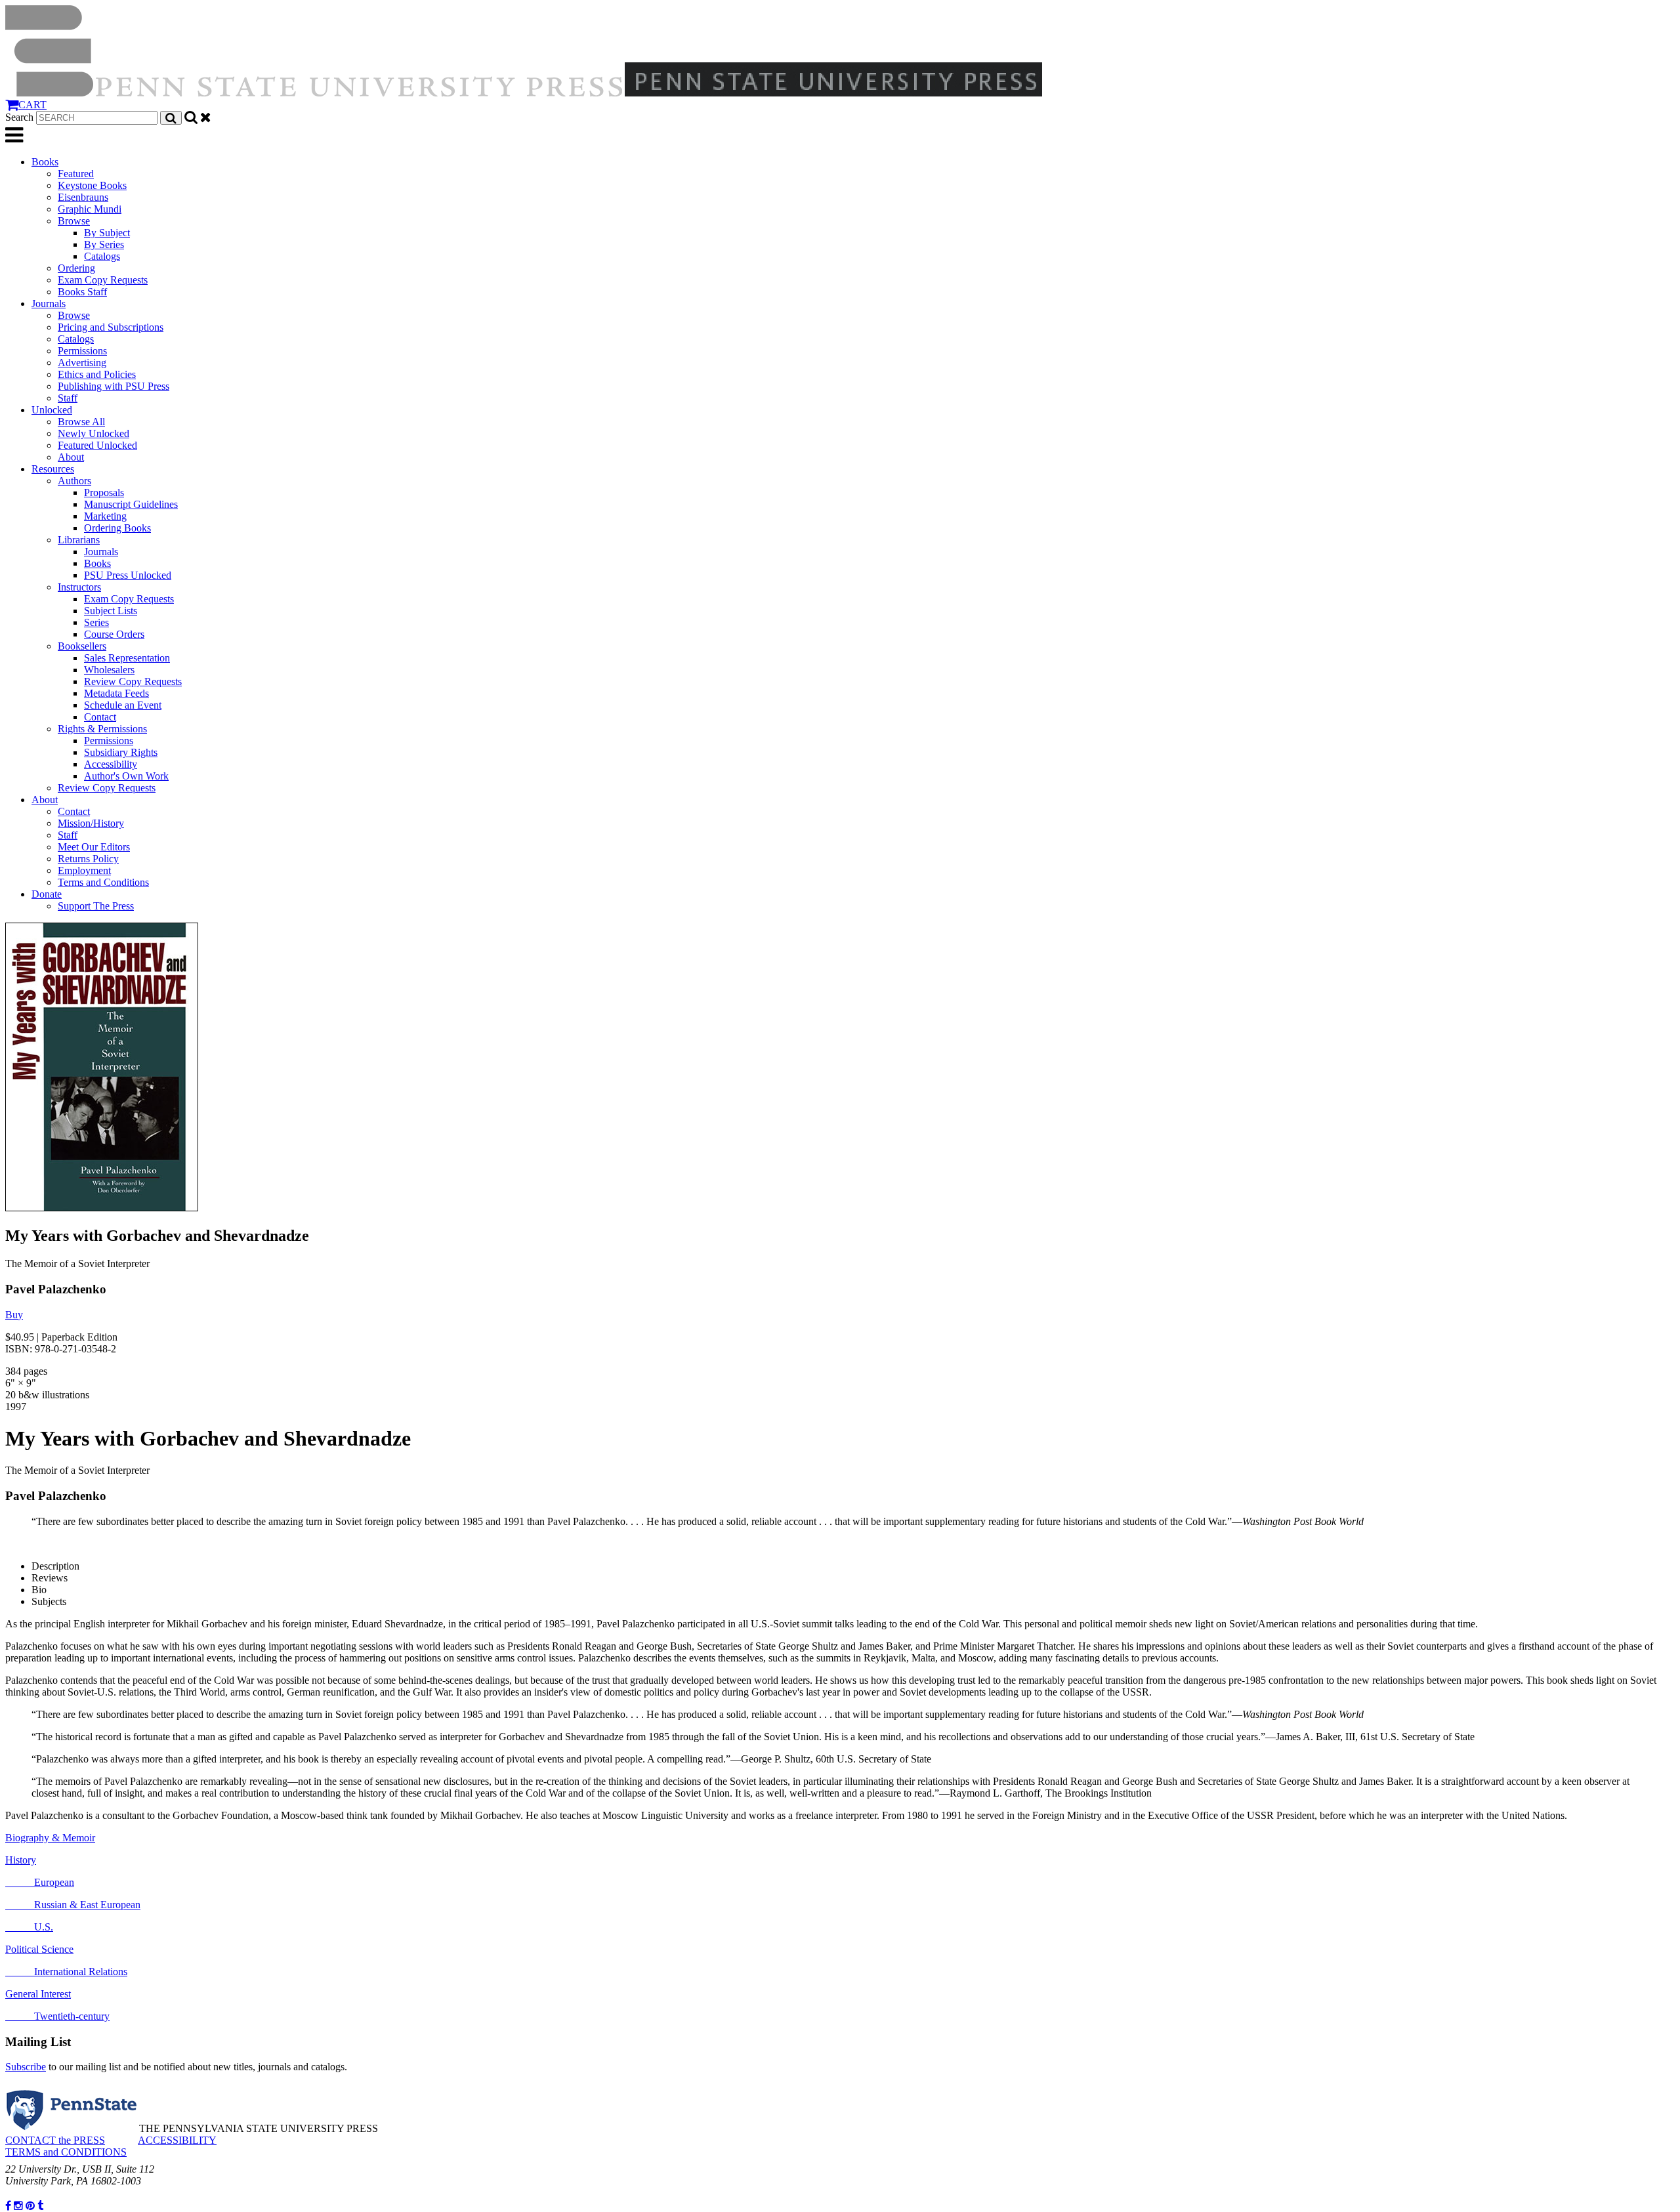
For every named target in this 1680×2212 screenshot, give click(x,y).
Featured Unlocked (97, 445)
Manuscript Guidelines (131, 504)
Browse (74, 221)
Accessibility (111, 764)
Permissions (82, 351)
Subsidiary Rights (121, 752)
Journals (49, 303)
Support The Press (96, 906)
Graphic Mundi (90, 209)
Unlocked (52, 410)
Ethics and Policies (97, 374)
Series (96, 622)
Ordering (76, 268)
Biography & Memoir (50, 1838)
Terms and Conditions (103, 882)
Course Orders (114, 634)
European (40, 1882)
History (21, 1860)
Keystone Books (92, 185)
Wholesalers (109, 670)
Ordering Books (117, 528)
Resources (53, 469)
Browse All (81, 422)
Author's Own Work (126, 776)
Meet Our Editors (94, 847)
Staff (68, 398)
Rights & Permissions (102, 729)
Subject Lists (111, 611)
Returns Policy (88, 859)
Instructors (79, 587)
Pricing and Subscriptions (111, 327)
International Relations (66, 1972)
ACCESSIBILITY (177, 2140)
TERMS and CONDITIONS (66, 2152)
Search (19, 117)
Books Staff (82, 292)
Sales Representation (127, 658)
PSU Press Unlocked (128, 575)
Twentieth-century (57, 2016)
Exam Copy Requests (103, 280)
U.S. (29, 1927)
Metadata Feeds (116, 693)
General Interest (38, 1994)
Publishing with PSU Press (114, 386)
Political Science (39, 1949)
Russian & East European (73, 1905)
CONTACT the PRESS (55, 2140)
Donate (47, 894)
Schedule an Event (123, 705)
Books (45, 162)
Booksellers (82, 646)
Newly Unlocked (94, 433)
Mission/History (91, 823)
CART (32, 105)
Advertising (82, 363)
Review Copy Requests (133, 681)
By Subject (107, 233)
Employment (84, 870)
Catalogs (102, 256)
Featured (76, 174)
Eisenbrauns (83, 197)
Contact (100, 717)
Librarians (79, 540)
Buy (14, 1315)
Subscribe (26, 2067)
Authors (74, 481)
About (71, 457)
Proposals (104, 492)
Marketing (105, 516)
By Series (104, 244)
